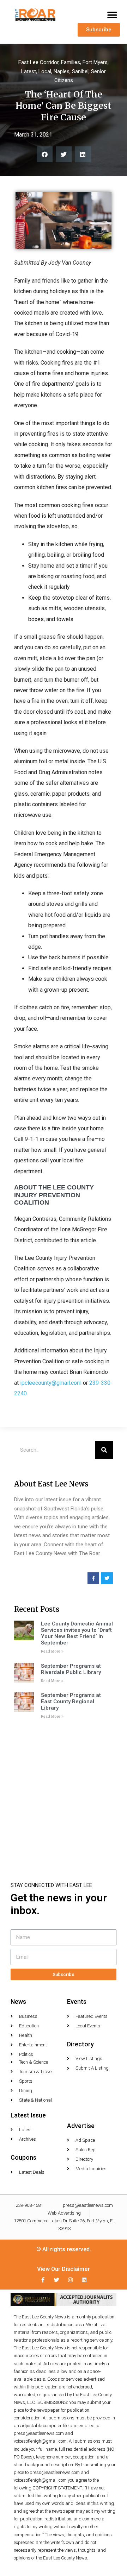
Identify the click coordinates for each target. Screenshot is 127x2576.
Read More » (52, 1651)
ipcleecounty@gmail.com (51, 1383)
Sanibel (80, 71)
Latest (29, 71)
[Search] (104, 1450)
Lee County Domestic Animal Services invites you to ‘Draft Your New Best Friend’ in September (77, 1633)
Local (45, 71)
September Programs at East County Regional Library (71, 1701)
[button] (112, 15)
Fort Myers (95, 62)
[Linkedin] (84, 2280)
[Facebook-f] (43, 2280)
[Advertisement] (64, 1791)
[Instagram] (70, 2280)
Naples (62, 71)
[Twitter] (57, 2280)
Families (71, 62)
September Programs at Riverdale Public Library (71, 1669)
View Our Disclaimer (64, 2269)
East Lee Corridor (38, 62)
